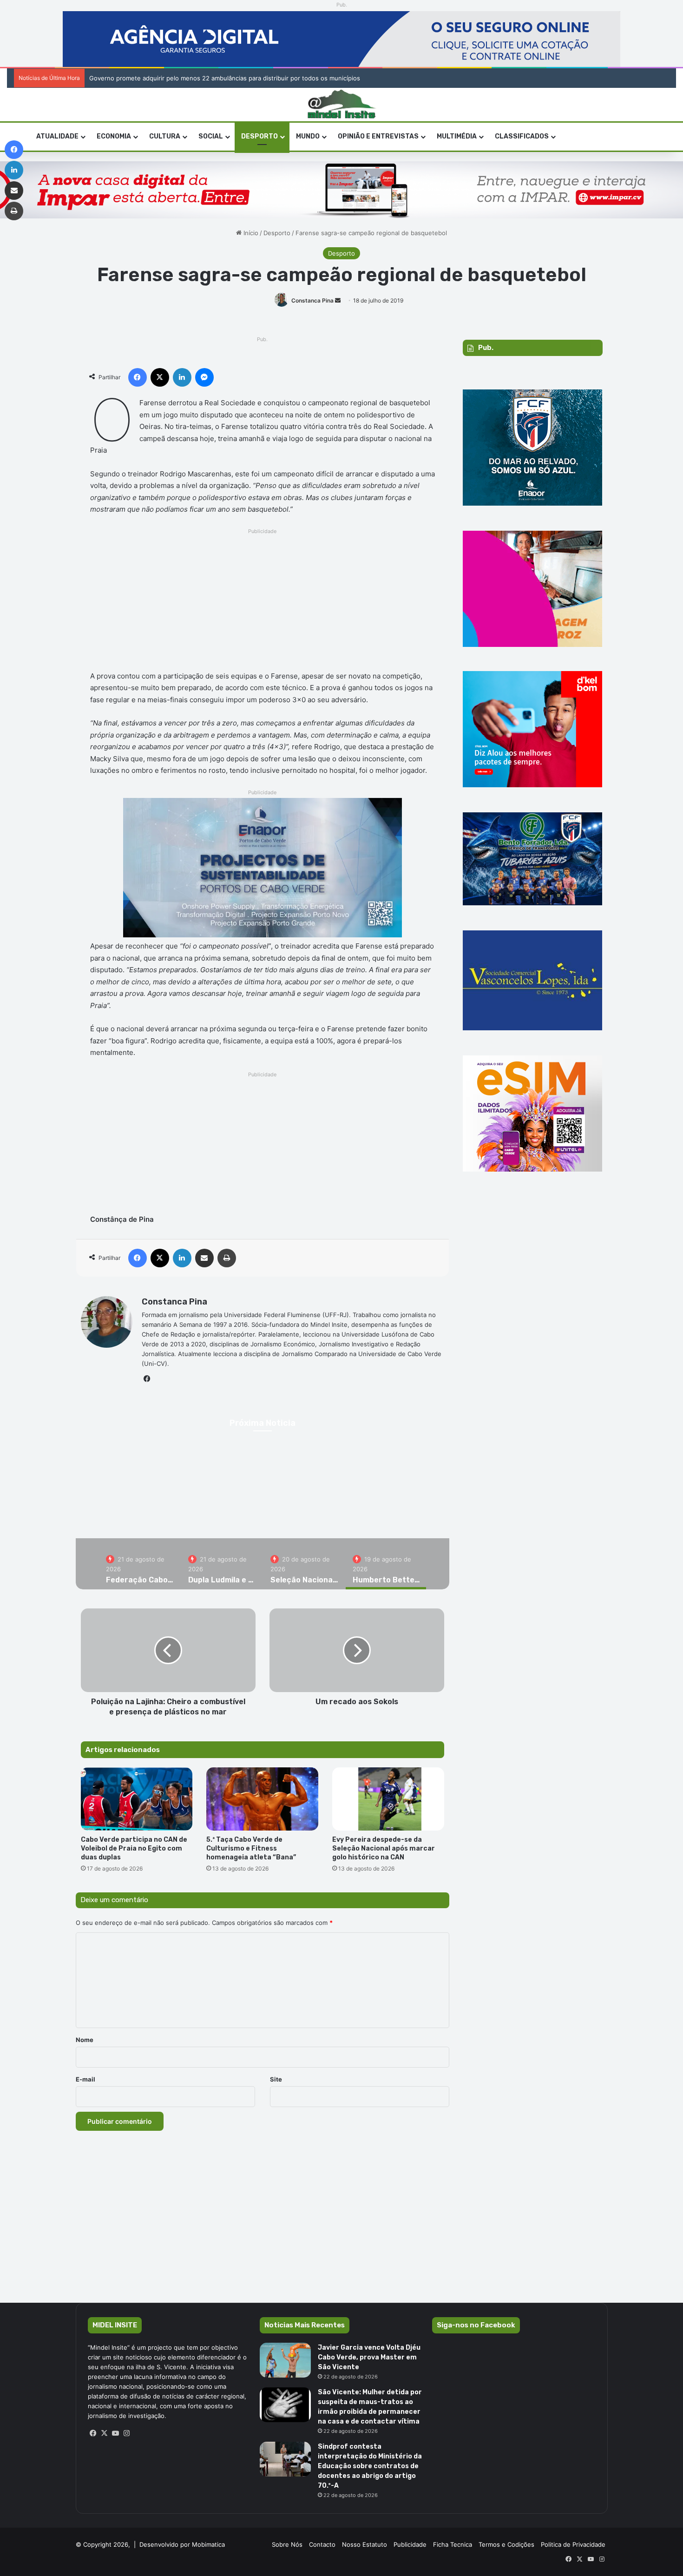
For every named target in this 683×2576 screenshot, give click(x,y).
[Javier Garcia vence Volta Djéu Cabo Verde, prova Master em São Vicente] (285, 2360)
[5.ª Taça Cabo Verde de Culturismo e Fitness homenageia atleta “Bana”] (262, 1799)
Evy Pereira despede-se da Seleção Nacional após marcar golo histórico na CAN (384, 1848)
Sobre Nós (287, 2544)
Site (276, 2079)
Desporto (259, 136)
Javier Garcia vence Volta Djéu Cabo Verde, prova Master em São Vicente (369, 2357)
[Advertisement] (263, 602)
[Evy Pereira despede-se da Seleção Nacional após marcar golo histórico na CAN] (388, 1799)
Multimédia (457, 136)
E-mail (85, 2079)
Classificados (522, 136)
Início (250, 233)
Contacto (322, 2544)
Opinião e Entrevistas (378, 136)
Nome (85, 2040)
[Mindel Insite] (342, 105)
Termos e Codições (506, 2544)
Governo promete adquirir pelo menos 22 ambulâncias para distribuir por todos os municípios (225, 78)
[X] (105, 2433)
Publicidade (410, 2544)
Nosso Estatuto (364, 2544)
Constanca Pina (312, 300)
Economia (114, 136)
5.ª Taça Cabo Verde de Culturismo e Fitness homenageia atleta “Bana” (251, 1848)
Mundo (308, 136)
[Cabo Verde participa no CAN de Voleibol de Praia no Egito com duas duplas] (137, 1799)
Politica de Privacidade (573, 2544)
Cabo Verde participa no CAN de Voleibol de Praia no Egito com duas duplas (134, 1848)
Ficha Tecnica (453, 2544)
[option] (140, 1564)
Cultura (165, 136)
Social (211, 136)
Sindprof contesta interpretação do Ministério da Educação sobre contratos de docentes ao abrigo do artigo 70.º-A (370, 2466)
